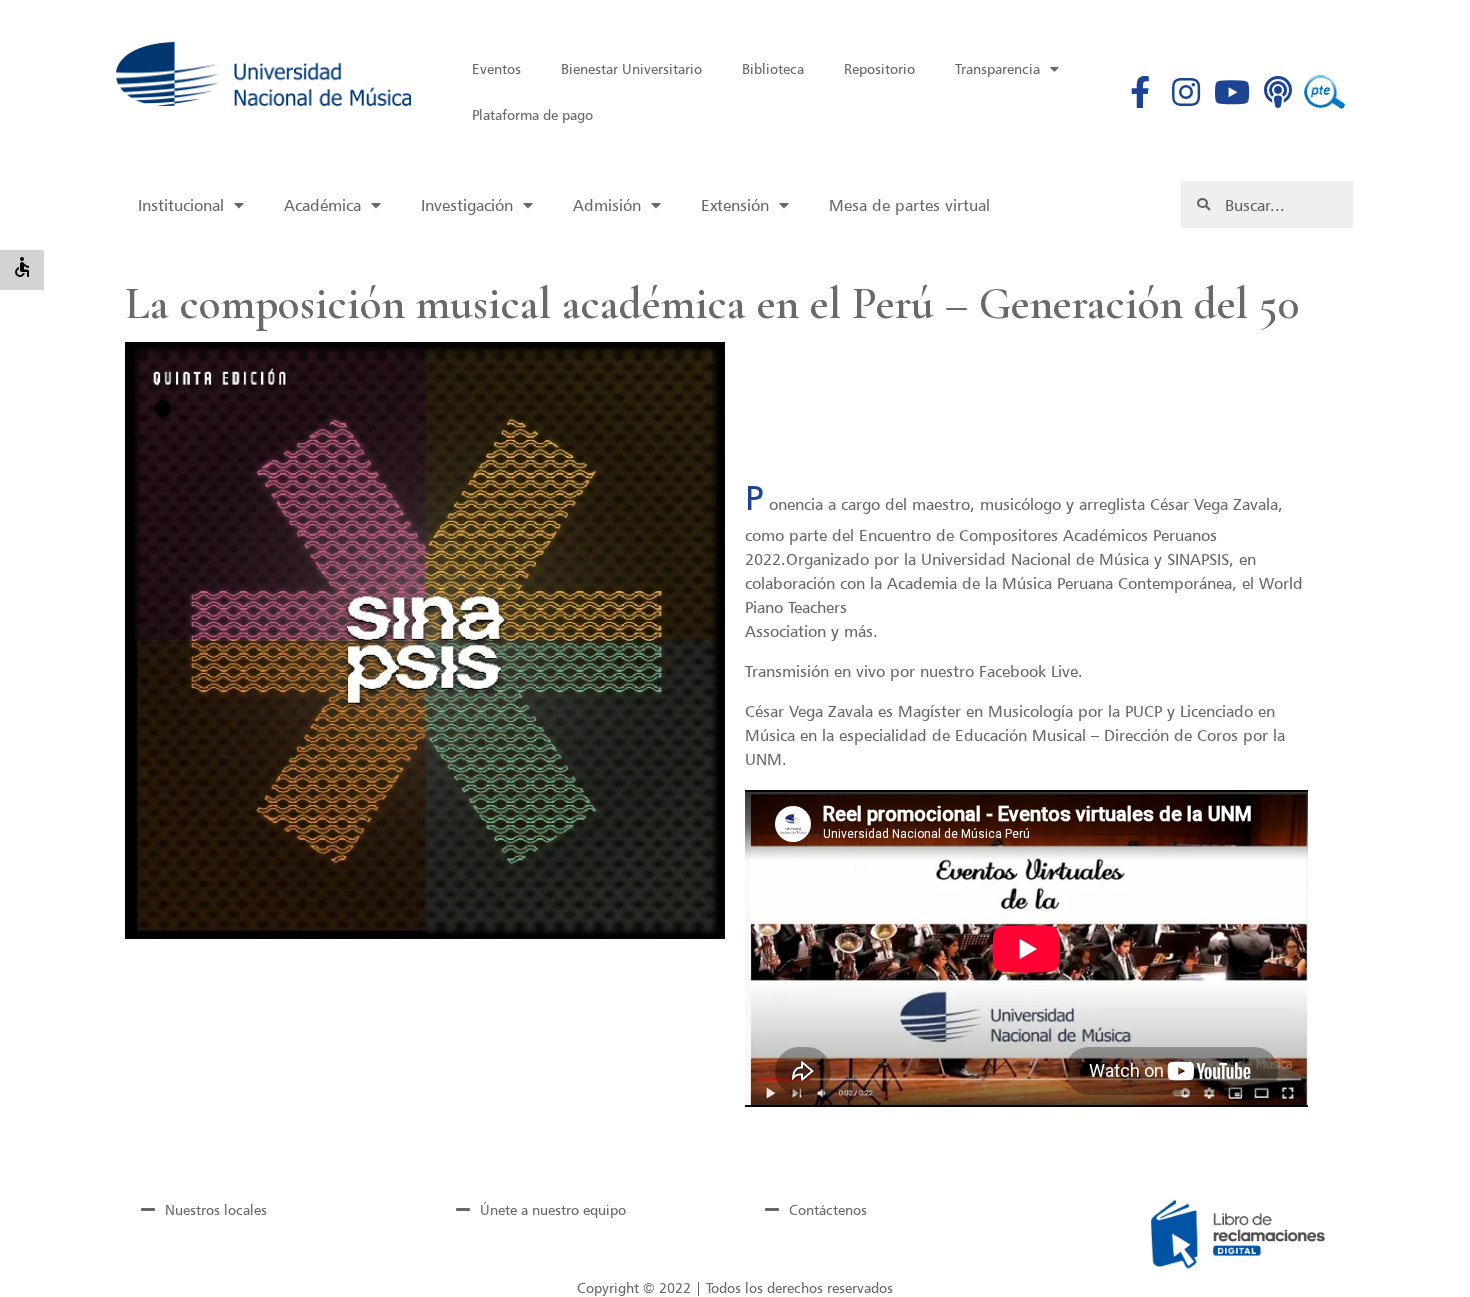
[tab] (265, 1209)
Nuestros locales (216, 1209)
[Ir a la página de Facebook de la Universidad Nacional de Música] (1140, 92)
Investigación (467, 205)
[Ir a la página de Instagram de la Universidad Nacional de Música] (1186, 92)
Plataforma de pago (532, 114)
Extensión (735, 205)
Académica (322, 205)
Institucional (181, 205)
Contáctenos (828, 1209)
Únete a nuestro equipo (553, 1209)
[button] (163, 408)
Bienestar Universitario (631, 68)
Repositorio (879, 68)
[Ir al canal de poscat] (1278, 92)
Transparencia (997, 68)
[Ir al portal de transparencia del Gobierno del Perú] (1324, 92)
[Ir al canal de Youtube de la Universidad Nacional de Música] (1232, 92)
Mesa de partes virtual (909, 205)
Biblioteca (773, 68)
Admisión (607, 205)
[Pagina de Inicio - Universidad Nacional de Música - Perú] (263, 74)
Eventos (496, 68)
